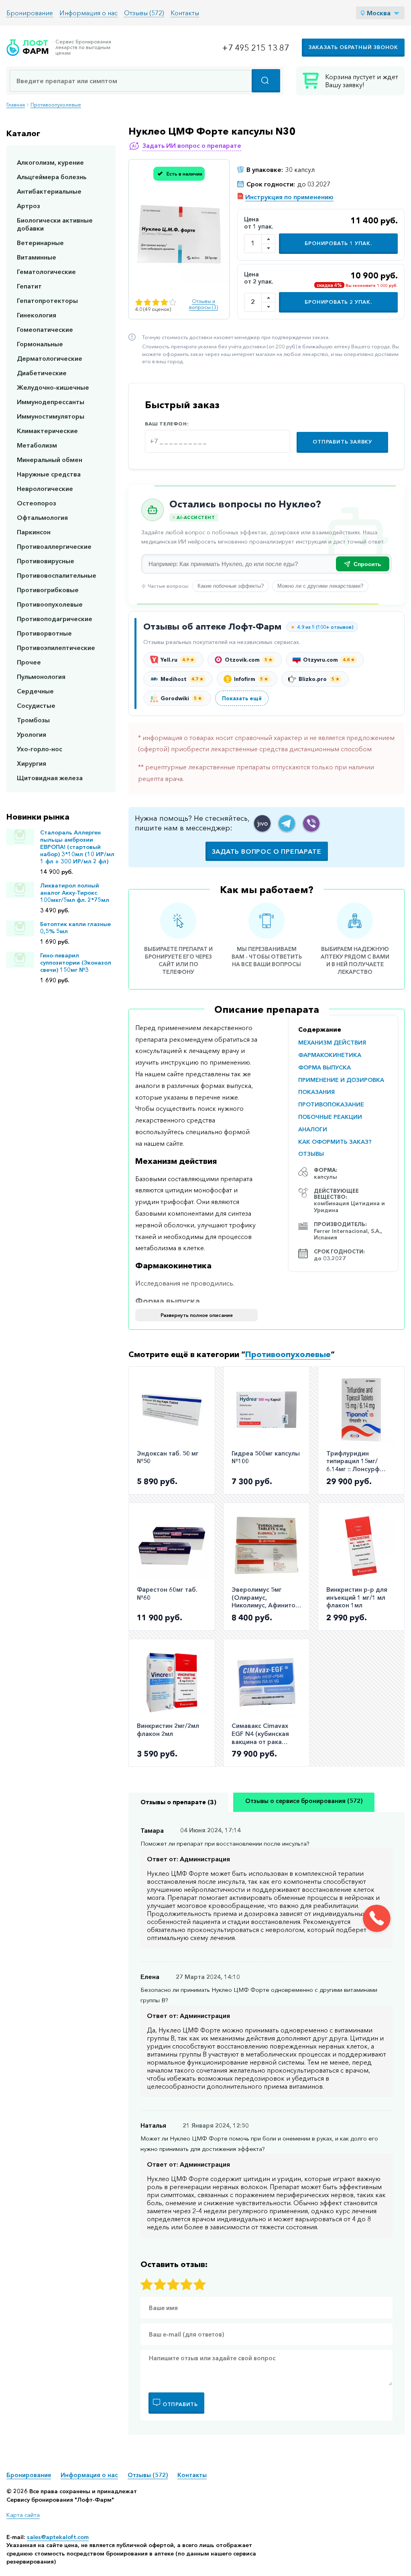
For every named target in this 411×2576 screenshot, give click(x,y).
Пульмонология (41, 677)
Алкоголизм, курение (50, 162)
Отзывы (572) (144, 13)
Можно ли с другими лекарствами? (320, 586)
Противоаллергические (54, 546)
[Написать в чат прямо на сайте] (262, 823)
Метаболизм (37, 445)
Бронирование (30, 13)
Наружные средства (49, 474)
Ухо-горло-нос (40, 749)
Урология (32, 734)
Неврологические (45, 489)
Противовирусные (46, 561)
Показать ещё (242, 698)
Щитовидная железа (50, 778)
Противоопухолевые (56, 105)
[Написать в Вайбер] (311, 823)
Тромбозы (33, 720)
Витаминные (37, 257)
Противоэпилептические (56, 648)
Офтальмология (42, 517)
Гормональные (40, 344)
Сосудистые (36, 705)
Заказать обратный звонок (353, 47)
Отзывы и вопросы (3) (203, 304)
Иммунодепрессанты (51, 402)
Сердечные (35, 691)
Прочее (29, 662)
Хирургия (32, 763)
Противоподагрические (55, 619)
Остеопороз (37, 503)
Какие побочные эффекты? (231, 586)
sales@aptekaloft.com (58, 2537)
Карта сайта (23, 2515)
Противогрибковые (48, 590)
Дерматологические (50, 358)
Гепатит (29, 286)
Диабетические (42, 373)
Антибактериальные (49, 191)
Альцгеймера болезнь (52, 177)
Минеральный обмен (50, 460)
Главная (16, 105)
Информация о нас (89, 13)
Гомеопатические (45, 329)
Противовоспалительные (57, 575)
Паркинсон (34, 532)
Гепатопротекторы (47, 301)
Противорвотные (44, 633)
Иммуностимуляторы (51, 416)
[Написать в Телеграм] (287, 823)
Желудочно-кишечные (53, 387)
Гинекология (37, 315)
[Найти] (266, 81)
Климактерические (47, 431)
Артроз (28, 206)
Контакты (185, 13)
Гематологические (46, 272)
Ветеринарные (40, 243)
